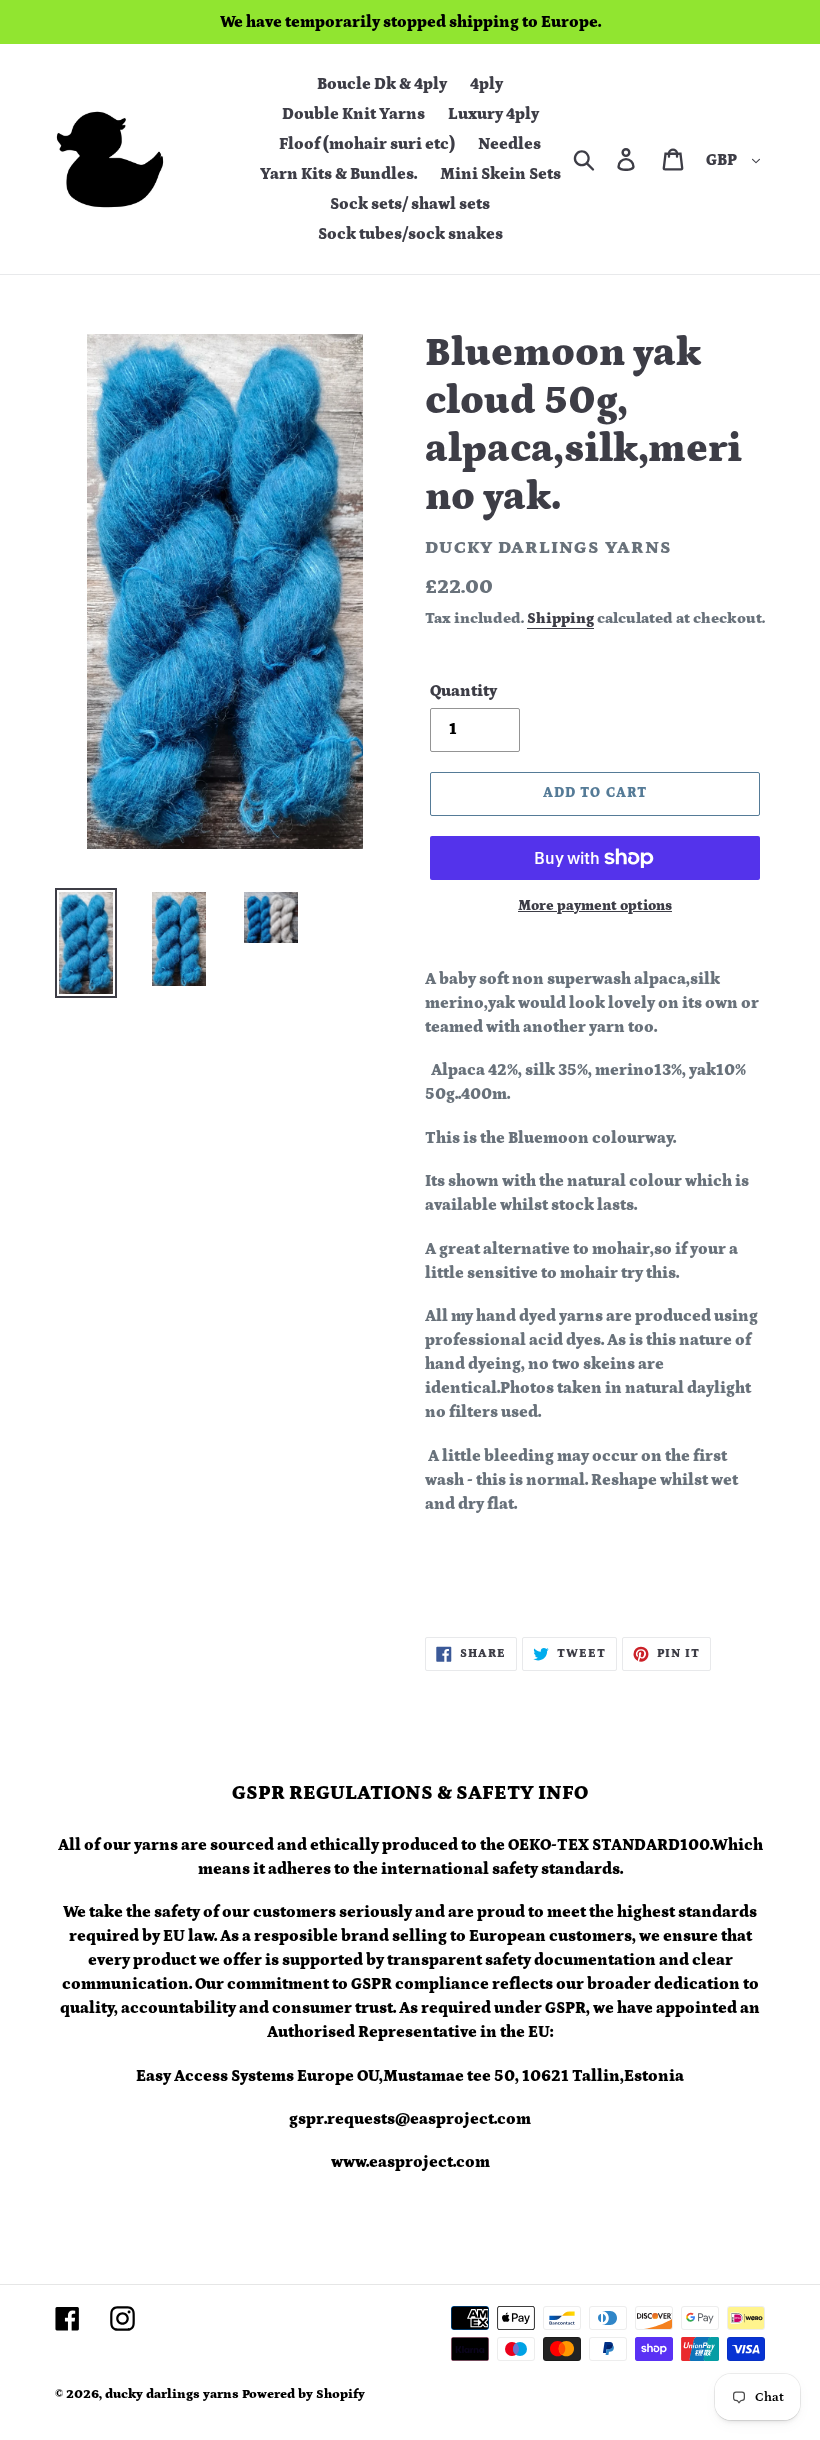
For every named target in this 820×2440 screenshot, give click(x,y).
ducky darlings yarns (172, 2394)
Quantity (463, 691)
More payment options (595, 906)
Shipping (560, 618)
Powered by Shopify (303, 2394)
